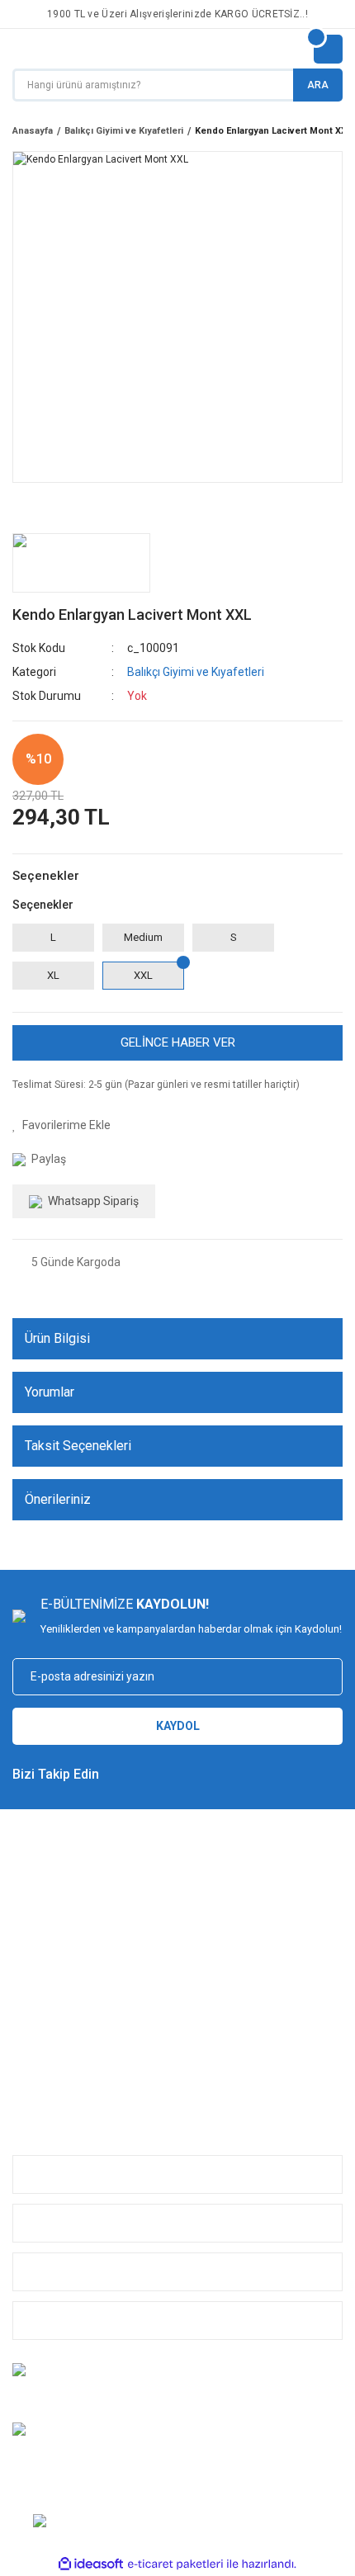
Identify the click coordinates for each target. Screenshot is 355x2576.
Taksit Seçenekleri (78, 1446)
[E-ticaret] (175, 2564)
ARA (318, 85)
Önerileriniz (58, 1499)
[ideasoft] (91, 2565)
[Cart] (328, 49)
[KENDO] (81, 563)
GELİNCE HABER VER (178, 1042)
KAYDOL (178, 1726)
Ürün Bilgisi (57, 1338)
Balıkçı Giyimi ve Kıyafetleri (196, 672)
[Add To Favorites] (62, 1125)
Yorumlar (50, 1392)
